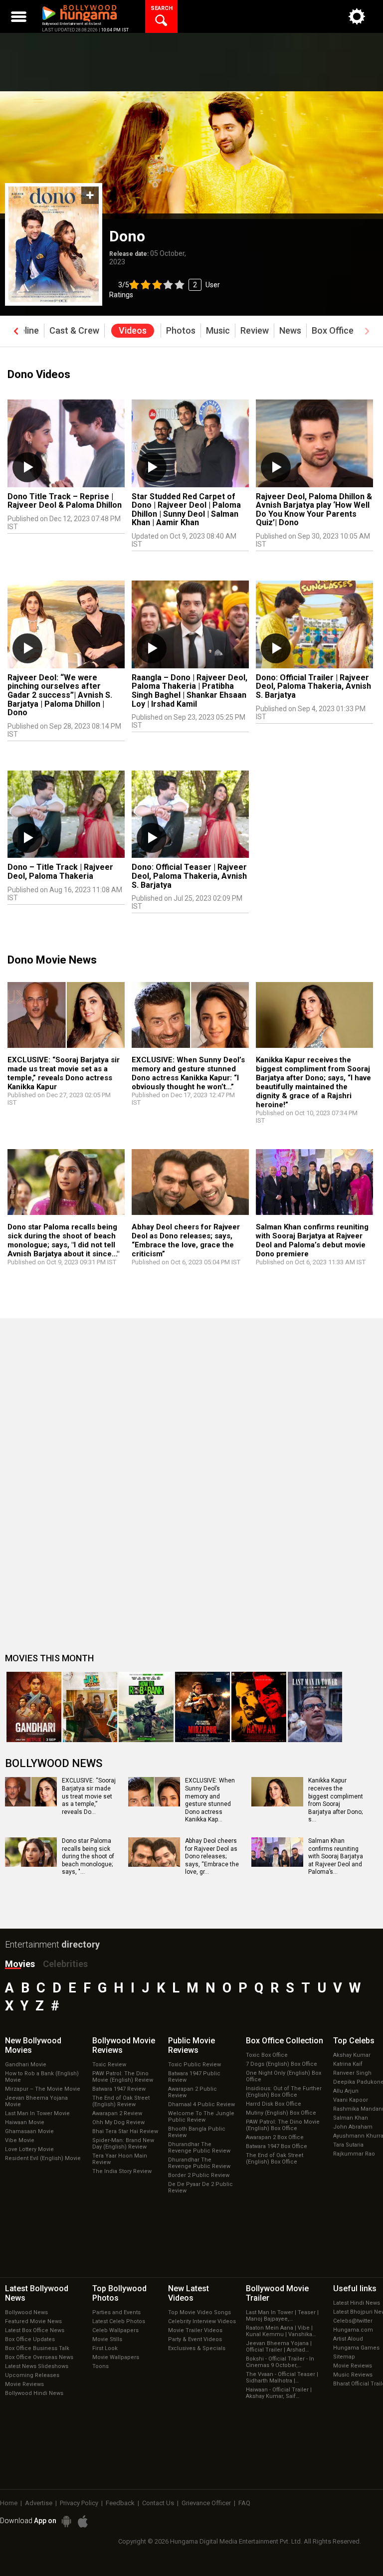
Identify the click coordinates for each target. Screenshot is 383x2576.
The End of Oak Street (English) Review (121, 2101)
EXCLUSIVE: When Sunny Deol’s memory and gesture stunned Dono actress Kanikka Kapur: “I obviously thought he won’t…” (188, 1073)
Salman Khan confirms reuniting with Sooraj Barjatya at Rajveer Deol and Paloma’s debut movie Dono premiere (312, 1240)
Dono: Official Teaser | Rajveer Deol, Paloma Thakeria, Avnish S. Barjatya (189, 876)
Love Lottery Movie (29, 2149)
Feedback (120, 2503)
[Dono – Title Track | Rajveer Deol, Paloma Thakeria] (66, 814)
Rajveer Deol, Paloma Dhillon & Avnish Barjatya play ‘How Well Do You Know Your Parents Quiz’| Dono (314, 510)
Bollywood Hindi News (34, 2393)
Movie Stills (107, 2339)
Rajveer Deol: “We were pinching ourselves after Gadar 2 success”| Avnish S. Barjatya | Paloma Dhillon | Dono (60, 695)
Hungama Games (356, 2348)
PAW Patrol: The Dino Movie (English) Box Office (283, 2125)
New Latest (189, 2293)
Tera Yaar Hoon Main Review (120, 2159)
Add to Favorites (90, 195)
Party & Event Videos (195, 2339)
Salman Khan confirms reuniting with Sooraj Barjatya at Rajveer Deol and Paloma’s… (336, 1856)
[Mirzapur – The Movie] (202, 1707)
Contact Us (158, 2503)
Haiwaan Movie (25, 2122)
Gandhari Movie (26, 2065)
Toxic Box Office (267, 2055)
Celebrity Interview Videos (202, 2321)
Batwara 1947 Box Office (277, 2146)
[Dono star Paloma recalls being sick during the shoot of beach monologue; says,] (66, 1182)
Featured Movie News (33, 2321)
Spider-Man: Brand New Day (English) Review (123, 2144)
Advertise (39, 2503)
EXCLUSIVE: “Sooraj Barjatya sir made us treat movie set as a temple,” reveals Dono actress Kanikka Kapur (64, 1073)
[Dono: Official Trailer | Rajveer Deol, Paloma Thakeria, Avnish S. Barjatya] (314, 624)
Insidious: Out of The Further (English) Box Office (284, 2092)
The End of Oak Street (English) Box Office (275, 2159)
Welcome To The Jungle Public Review (201, 2117)
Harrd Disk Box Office (274, 2104)
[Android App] (66, 2521)
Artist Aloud (348, 2339)
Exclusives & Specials (197, 2348)
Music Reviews (353, 2375)
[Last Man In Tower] (315, 1707)
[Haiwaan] (259, 1707)
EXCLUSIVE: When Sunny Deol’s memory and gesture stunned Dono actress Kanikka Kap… (210, 1800)
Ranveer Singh (352, 2073)
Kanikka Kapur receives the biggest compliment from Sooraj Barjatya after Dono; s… (336, 1800)
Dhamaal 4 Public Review (201, 2104)
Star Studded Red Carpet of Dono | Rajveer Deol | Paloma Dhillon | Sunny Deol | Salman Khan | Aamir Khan (186, 510)
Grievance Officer (206, 2503)
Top (354, 2041)
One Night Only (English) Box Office (284, 2076)
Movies (20, 1964)
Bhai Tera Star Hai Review (125, 2131)
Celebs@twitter (353, 2321)
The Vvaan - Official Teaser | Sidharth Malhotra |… (282, 2378)
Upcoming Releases (32, 2375)
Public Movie (191, 2045)
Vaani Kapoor (351, 2100)
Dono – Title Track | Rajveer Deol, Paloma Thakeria (60, 872)
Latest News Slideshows (37, 2366)
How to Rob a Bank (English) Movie (42, 2077)
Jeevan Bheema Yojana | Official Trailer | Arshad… (279, 2347)
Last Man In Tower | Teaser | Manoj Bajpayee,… (282, 2316)
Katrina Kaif (348, 2064)
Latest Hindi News (357, 2303)
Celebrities (65, 1964)
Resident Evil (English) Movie (43, 2158)
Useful (355, 2288)
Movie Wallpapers (116, 2357)
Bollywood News (26, 2312)
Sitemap (344, 2357)
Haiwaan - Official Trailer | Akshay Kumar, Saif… (279, 2393)
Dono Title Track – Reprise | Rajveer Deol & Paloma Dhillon (65, 501)
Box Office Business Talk (37, 2348)
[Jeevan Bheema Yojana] (90, 1707)
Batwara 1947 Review (119, 2089)
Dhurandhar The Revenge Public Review (199, 2148)
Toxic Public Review (194, 2065)
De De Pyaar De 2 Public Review (200, 2187)
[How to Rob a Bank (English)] (146, 1707)
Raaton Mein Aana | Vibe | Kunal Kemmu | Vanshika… (281, 2331)
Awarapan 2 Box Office (275, 2137)
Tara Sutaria (348, 2145)
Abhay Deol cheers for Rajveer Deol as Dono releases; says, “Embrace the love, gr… (212, 1856)
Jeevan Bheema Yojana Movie (36, 2101)
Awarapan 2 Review (117, 2113)
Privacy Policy (79, 2503)
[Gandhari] (34, 1707)
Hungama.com (353, 2330)
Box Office (285, 2041)
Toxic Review (109, 2065)
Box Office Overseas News (39, 2357)
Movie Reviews (24, 2384)
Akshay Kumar (352, 2055)
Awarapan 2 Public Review (192, 2092)
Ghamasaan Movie (29, 2131)
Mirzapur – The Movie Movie (43, 2089)
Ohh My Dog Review (118, 2122)
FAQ (244, 2503)
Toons (100, 2366)
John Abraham (353, 2127)
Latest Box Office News (35, 2330)
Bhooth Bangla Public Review (197, 2132)
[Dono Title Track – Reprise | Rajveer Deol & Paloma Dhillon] (66, 443)
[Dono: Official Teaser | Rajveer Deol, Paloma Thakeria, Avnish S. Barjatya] (190, 814)
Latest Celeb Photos (119, 2321)
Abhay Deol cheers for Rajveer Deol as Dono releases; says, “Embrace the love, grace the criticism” (186, 1240)
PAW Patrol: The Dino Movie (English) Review (123, 2077)
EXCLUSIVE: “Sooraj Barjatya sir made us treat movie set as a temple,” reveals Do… (89, 1796)
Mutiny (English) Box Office (281, 2113)
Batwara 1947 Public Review (194, 2077)
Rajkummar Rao (354, 2154)
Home (9, 2503)
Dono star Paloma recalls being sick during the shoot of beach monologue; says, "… (88, 1856)
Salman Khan (351, 2118)
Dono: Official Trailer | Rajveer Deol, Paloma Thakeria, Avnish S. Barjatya (313, 686)
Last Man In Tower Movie (37, 2113)
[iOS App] (83, 2521)
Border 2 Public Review (199, 2175)
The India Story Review (122, 2171)
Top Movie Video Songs (199, 2312)
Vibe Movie (20, 2140)
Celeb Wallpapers (115, 2330)
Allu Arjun (346, 2091)
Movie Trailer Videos (195, 2330)
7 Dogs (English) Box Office (282, 2064)
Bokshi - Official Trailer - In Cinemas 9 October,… (280, 2362)
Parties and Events (116, 2312)
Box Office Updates (30, 2339)
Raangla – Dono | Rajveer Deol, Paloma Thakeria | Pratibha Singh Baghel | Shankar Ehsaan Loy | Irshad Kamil (190, 691)
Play (27, 467)
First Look (105, 2348)
